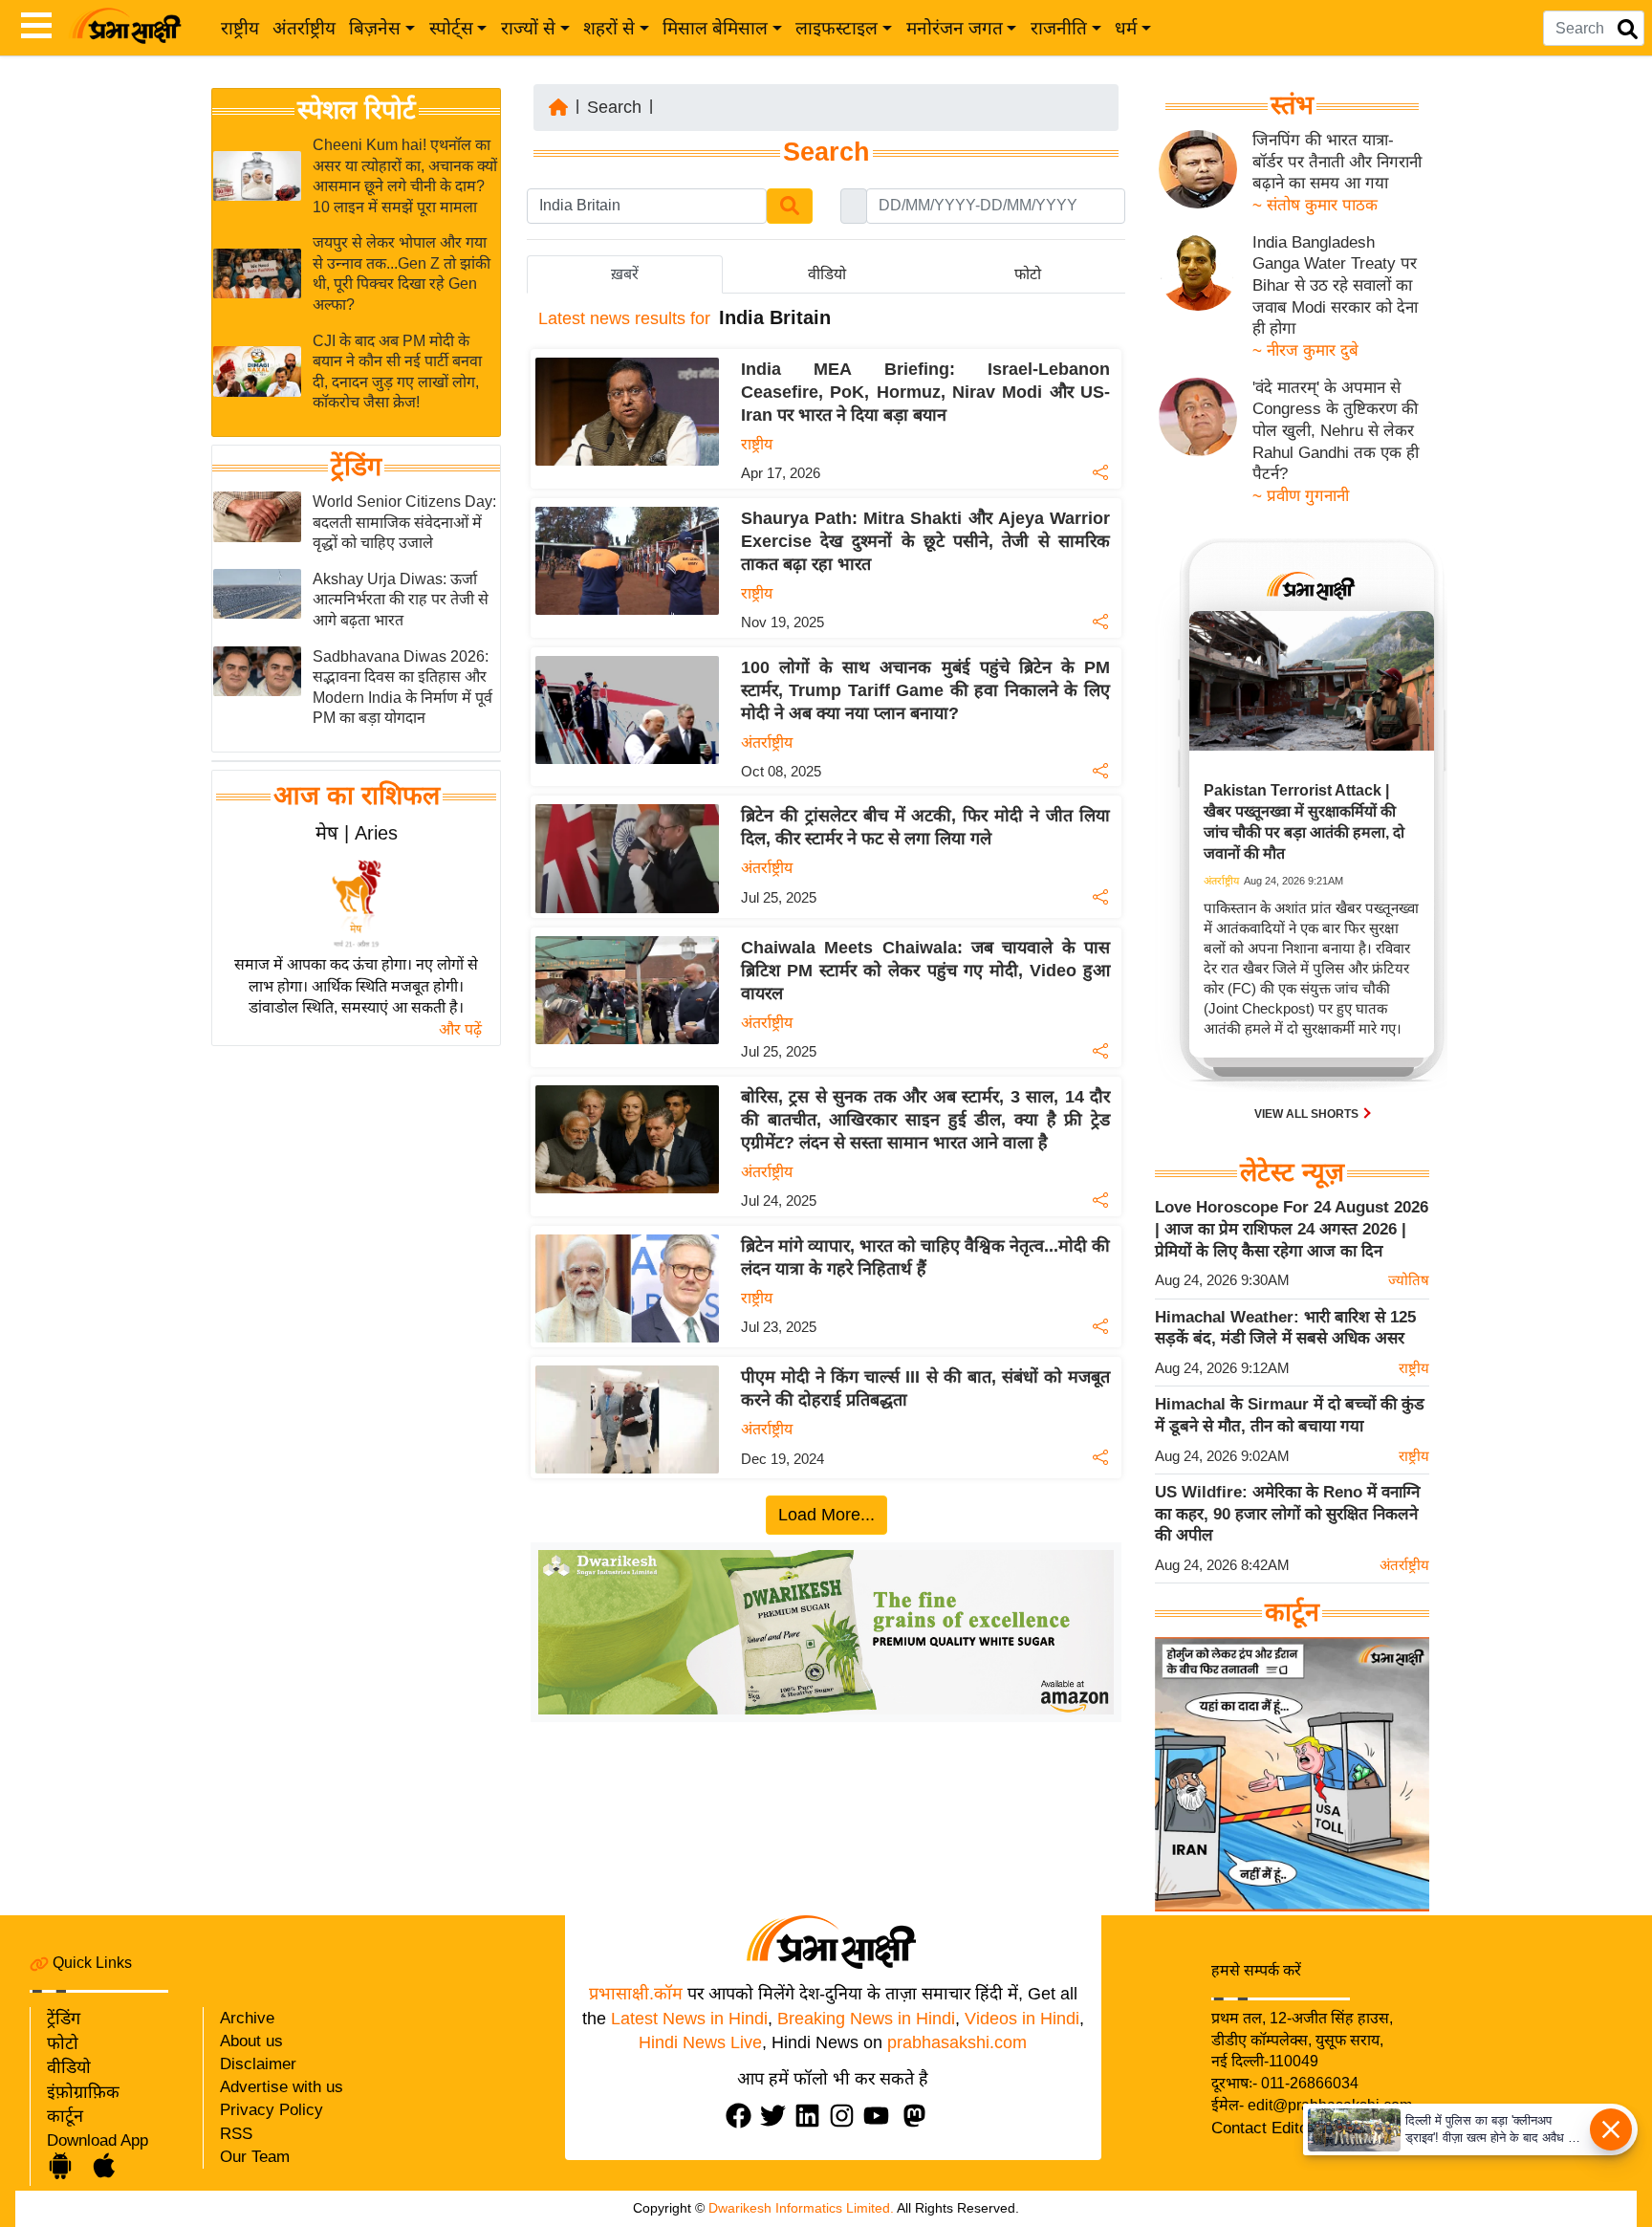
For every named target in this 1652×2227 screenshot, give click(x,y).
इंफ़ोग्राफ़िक (83, 2092)
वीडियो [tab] (827, 274)
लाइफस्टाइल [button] (837, 28)
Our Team (255, 2157)
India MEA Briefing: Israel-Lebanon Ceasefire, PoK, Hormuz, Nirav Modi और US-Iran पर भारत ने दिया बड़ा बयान (925, 392)
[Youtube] (880, 2116)
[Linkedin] (812, 2116)
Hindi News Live (700, 2042)
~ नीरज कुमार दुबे (1305, 350)
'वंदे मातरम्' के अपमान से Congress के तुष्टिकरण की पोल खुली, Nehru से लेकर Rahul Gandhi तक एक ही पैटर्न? (1336, 431)
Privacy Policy (272, 2110)
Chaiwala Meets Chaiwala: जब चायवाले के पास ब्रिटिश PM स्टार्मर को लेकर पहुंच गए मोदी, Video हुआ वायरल (925, 971)
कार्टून (65, 2116)
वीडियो (69, 2067)
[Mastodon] (919, 2116)
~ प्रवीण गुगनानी (1301, 496)
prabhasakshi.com (957, 2042)
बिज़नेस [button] (375, 28)
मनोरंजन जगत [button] (955, 28)
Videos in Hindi (1022, 2019)
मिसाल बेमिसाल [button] (715, 28)
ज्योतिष (1409, 1280)
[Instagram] (846, 2116)
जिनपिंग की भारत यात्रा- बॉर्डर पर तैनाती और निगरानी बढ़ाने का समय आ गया (1337, 162)
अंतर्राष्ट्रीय (304, 28)
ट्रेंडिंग (356, 467)
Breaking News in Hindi (866, 2019)
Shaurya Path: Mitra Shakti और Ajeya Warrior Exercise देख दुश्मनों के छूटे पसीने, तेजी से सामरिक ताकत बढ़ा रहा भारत (925, 541)
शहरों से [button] (609, 28)
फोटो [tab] (1028, 274)
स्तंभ (1292, 105)
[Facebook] (743, 2116)
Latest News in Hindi (689, 2019)
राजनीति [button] (1059, 28)
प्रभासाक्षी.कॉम (636, 1994)
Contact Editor (1262, 2128)
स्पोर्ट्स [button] (451, 28)
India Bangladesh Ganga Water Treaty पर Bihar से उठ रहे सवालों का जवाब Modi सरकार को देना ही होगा (1335, 286)
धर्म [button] (1126, 28)
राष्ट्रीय (240, 28)
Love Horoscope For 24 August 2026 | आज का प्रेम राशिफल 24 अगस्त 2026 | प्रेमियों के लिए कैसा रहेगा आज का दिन (1292, 1229)
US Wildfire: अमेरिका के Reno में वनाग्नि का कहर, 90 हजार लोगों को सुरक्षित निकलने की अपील (1287, 1514)
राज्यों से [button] (528, 28)
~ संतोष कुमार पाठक (1315, 205)
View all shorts (1308, 1114)
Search (614, 107)
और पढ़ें (460, 1029)
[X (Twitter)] (777, 2116)
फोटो (63, 2043)
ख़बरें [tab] (625, 274)
